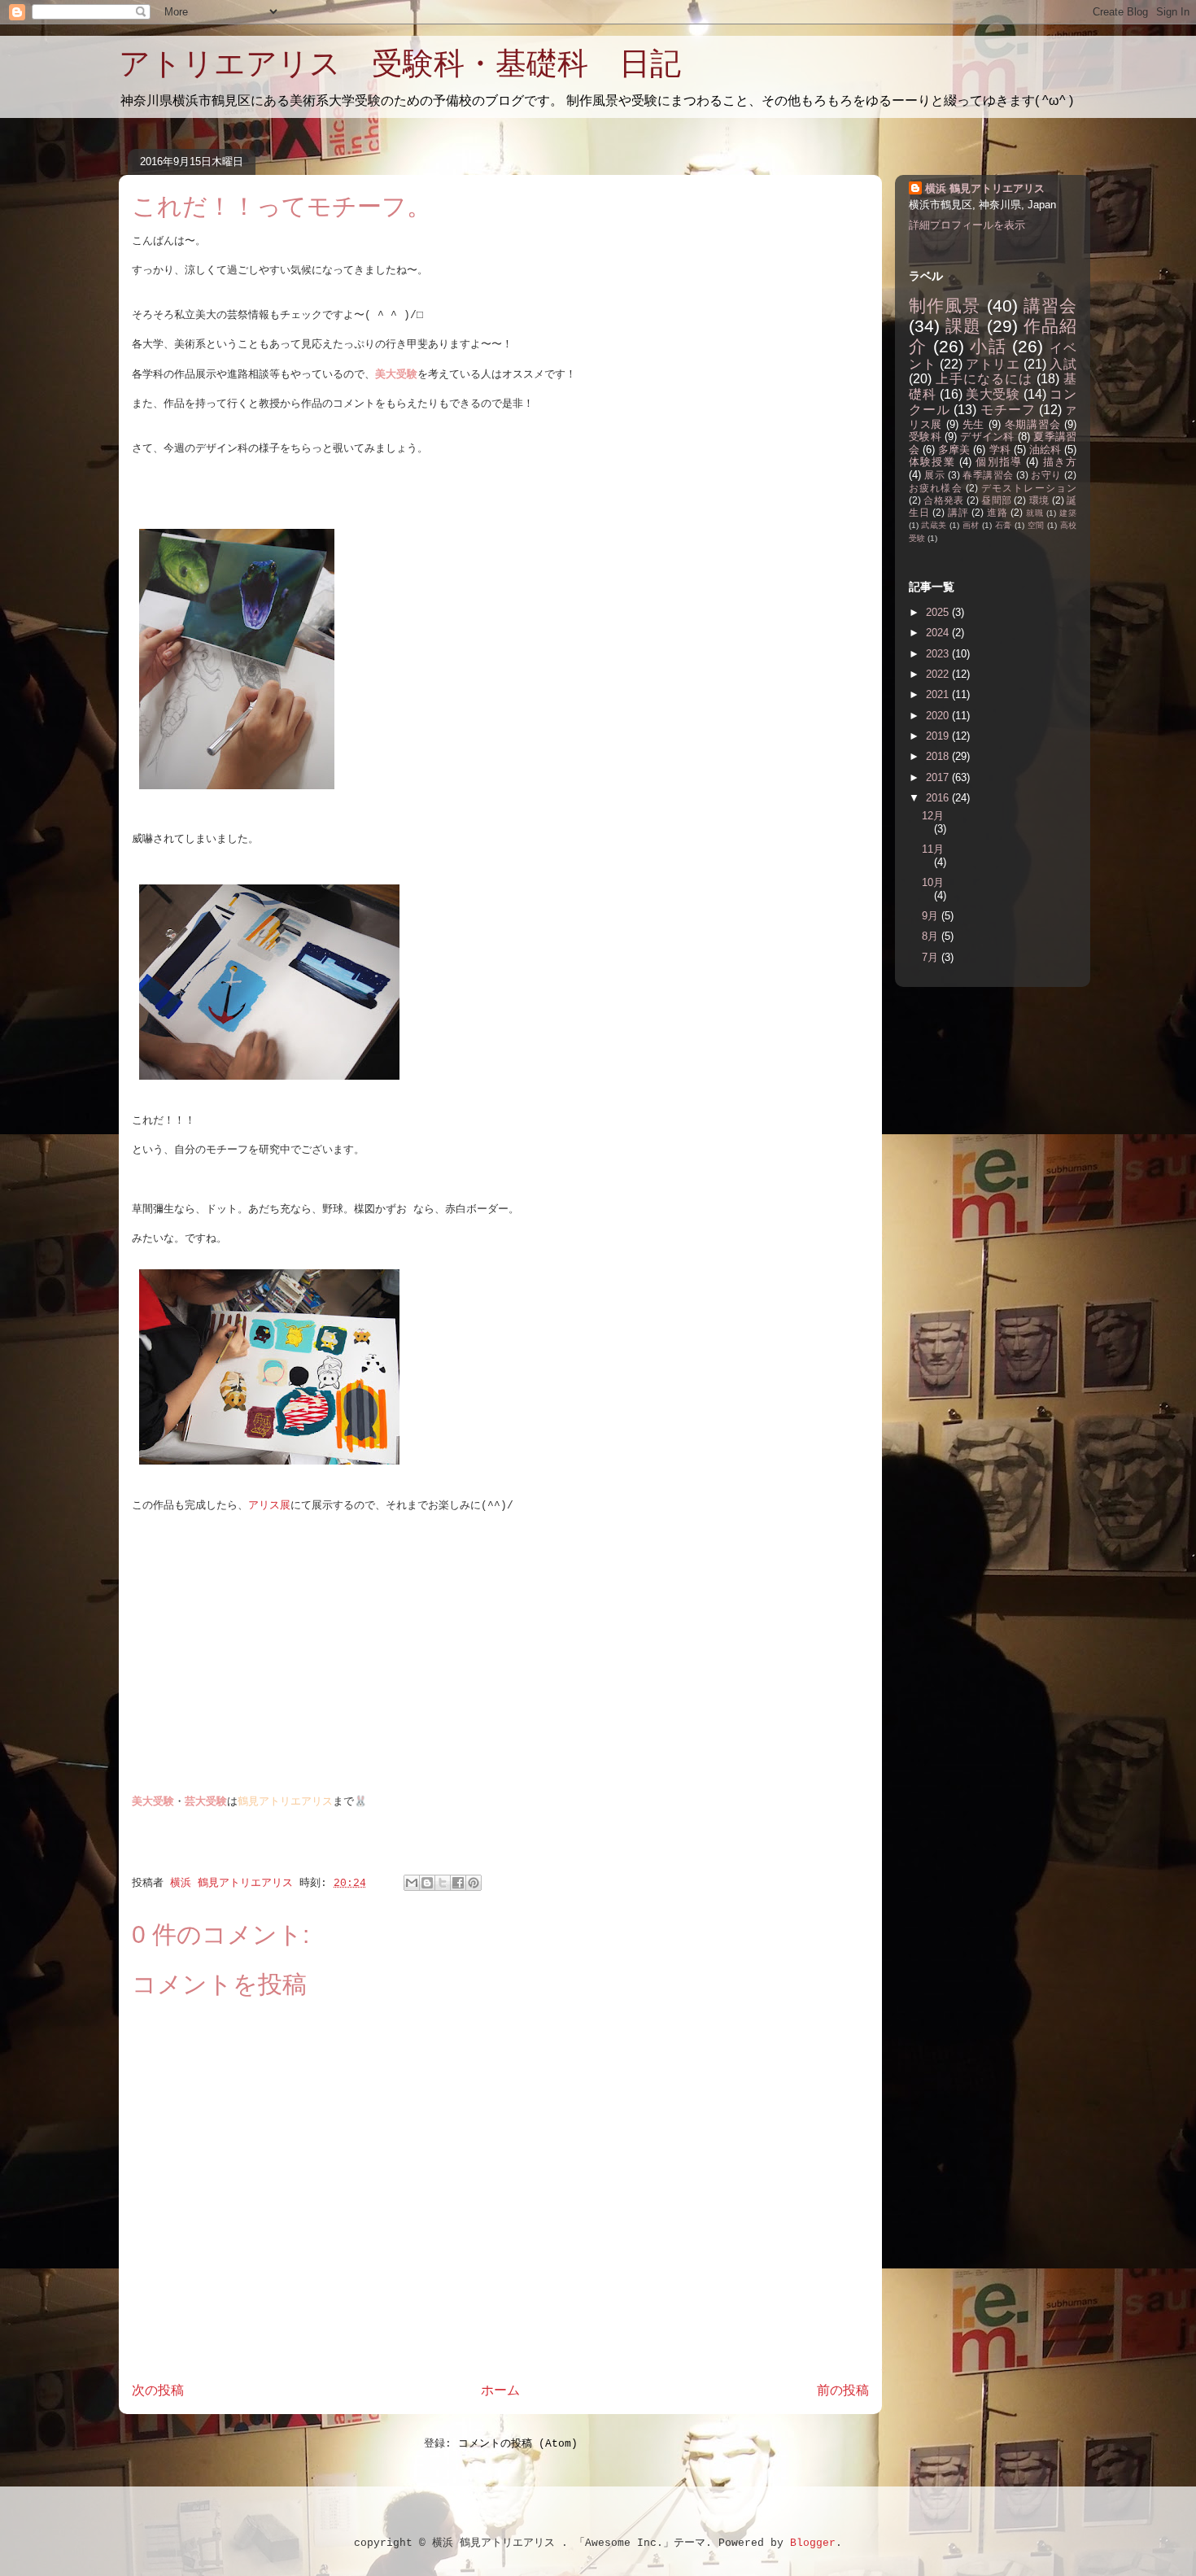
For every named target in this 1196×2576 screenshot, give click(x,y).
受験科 (925, 437)
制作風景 (945, 306)
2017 (939, 777)
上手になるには (984, 379)
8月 (932, 936)
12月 (933, 816)
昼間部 (996, 500)
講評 (958, 512)
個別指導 (999, 462)
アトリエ (993, 364)
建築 (1068, 513)
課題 (963, 326)
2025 (939, 612)
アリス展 (269, 1506)
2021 (939, 694)
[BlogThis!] (427, 1883)
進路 (997, 512)
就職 (1035, 513)
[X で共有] (443, 1883)
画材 (971, 525)
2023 (939, 654)
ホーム (500, 2391)
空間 (1036, 525)
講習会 (1050, 306)
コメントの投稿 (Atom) (518, 2444)
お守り (1046, 475)
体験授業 (932, 462)
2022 (939, 674)
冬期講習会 (1033, 424)
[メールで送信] (412, 1883)
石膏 (1004, 525)
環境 (1039, 500)
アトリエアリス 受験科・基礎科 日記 (400, 63)
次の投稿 (158, 2391)
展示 (934, 475)
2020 (939, 716)
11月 (933, 849)
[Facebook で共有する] (458, 1883)
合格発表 (943, 500)
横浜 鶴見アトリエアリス (985, 188)
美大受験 (993, 394)
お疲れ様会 (936, 488)
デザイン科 (987, 437)
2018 (939, 756)
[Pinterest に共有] (474, 1883)
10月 (933, 882)
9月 (932, 916)
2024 (939, 633)
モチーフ (1008, 410)
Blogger (813, 2543)
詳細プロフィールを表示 (967, 225)
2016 (939, 798)
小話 (988, 346)
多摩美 (954, 450)
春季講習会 (988, 475)
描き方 (1060, 462)
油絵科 (1045, 450)
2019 (939, 736)
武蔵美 (934, 525)
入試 (1063, 364)
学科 (1000, 450)
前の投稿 (843, 2391)
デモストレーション (1029, 488)
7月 (932, 957)
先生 (973, 424)
